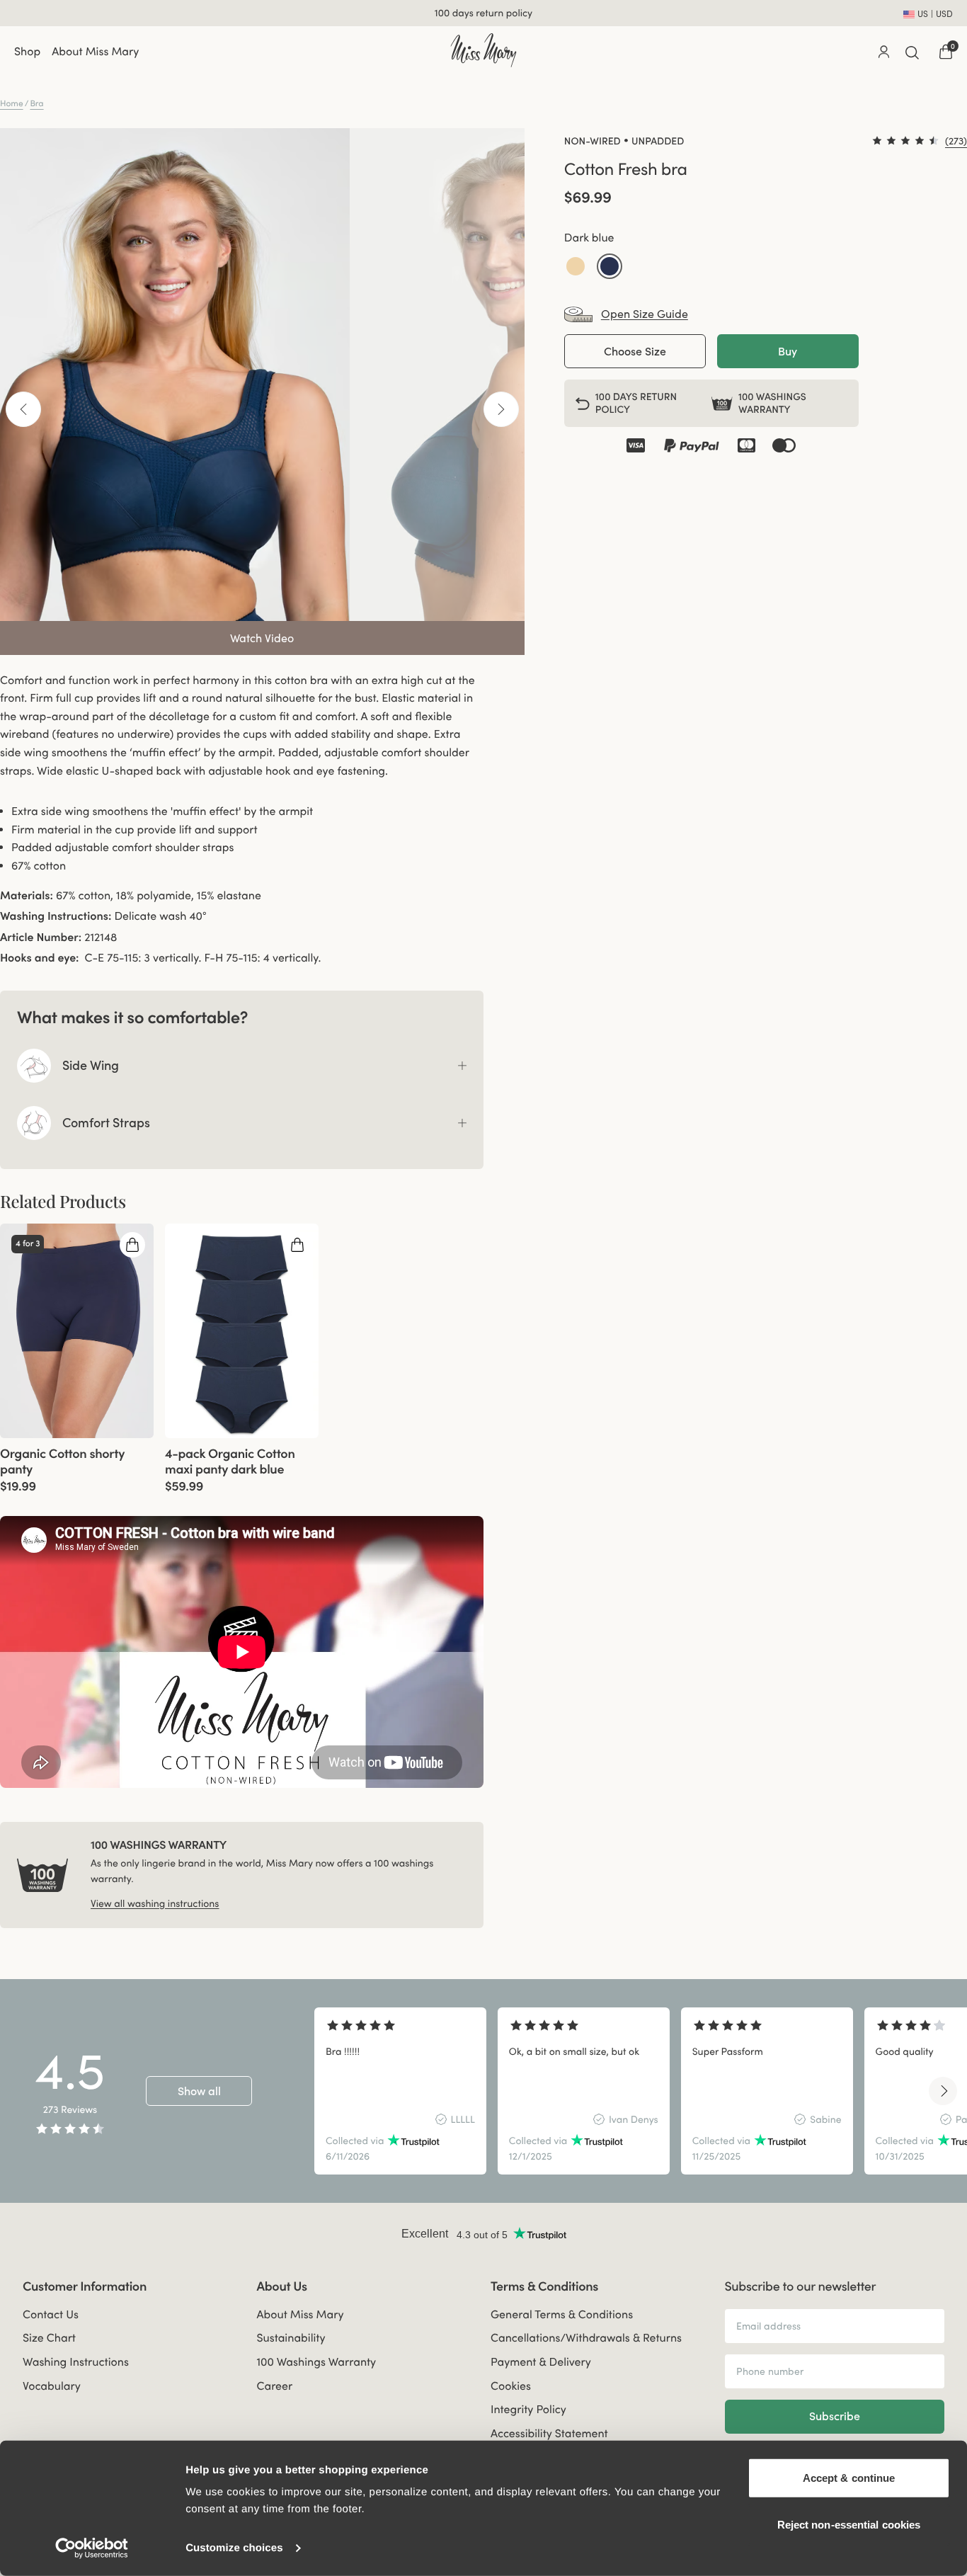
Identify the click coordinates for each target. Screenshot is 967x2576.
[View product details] (77, 1465)
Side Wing (91, 1065)
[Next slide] (943, 2091)
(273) (956, 141)
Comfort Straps (106, 1123)
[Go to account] (883, 52)
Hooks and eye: (40, 958)
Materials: (27, 896)
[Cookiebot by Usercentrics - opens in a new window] (92, 2548)
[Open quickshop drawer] (132, 1245)
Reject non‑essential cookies (849, 2524)
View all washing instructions (155, 1903)
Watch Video (262, 638)
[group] (77, 1331)
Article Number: (41, 937)
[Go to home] (483, 50)
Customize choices (234, 2548)
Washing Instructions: (56, 916)
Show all (199, 2091)
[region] (629, 2091)
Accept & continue (849, 2478)
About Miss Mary (95, 52)
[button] (576, 266)
